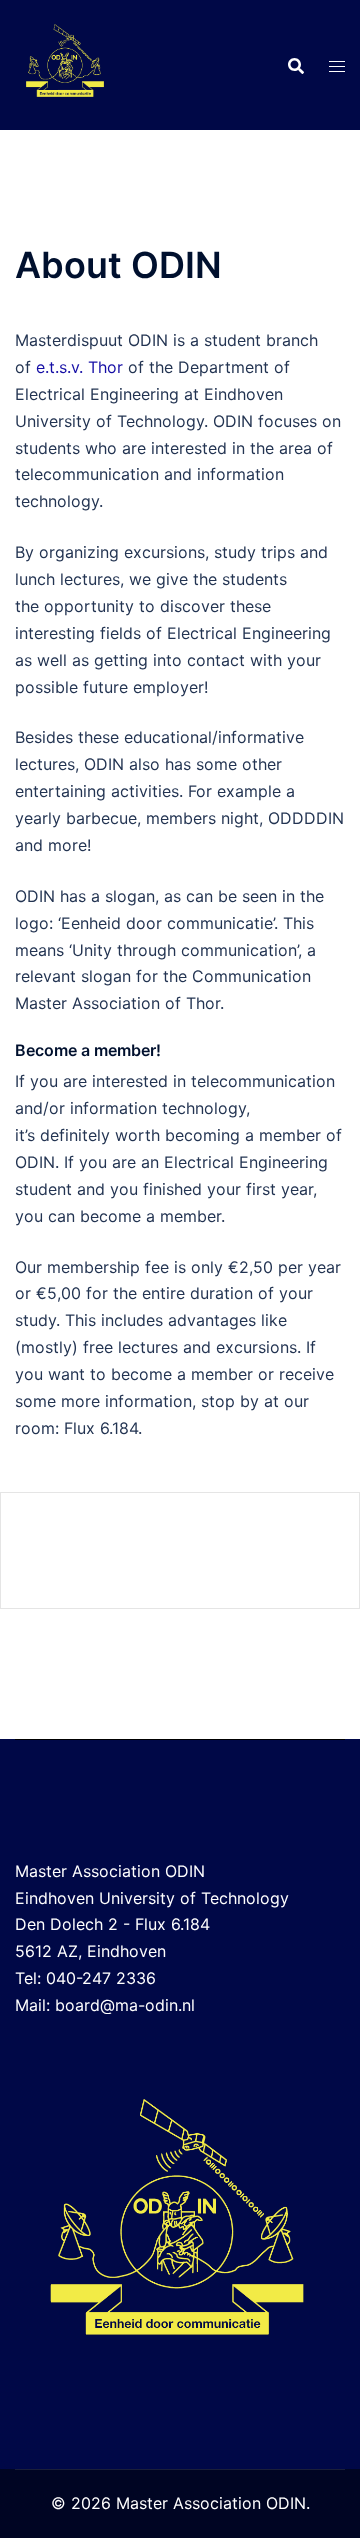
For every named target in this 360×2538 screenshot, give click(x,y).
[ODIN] (65, 63)
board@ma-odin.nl (125, 2005)
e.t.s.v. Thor (79, 367)
